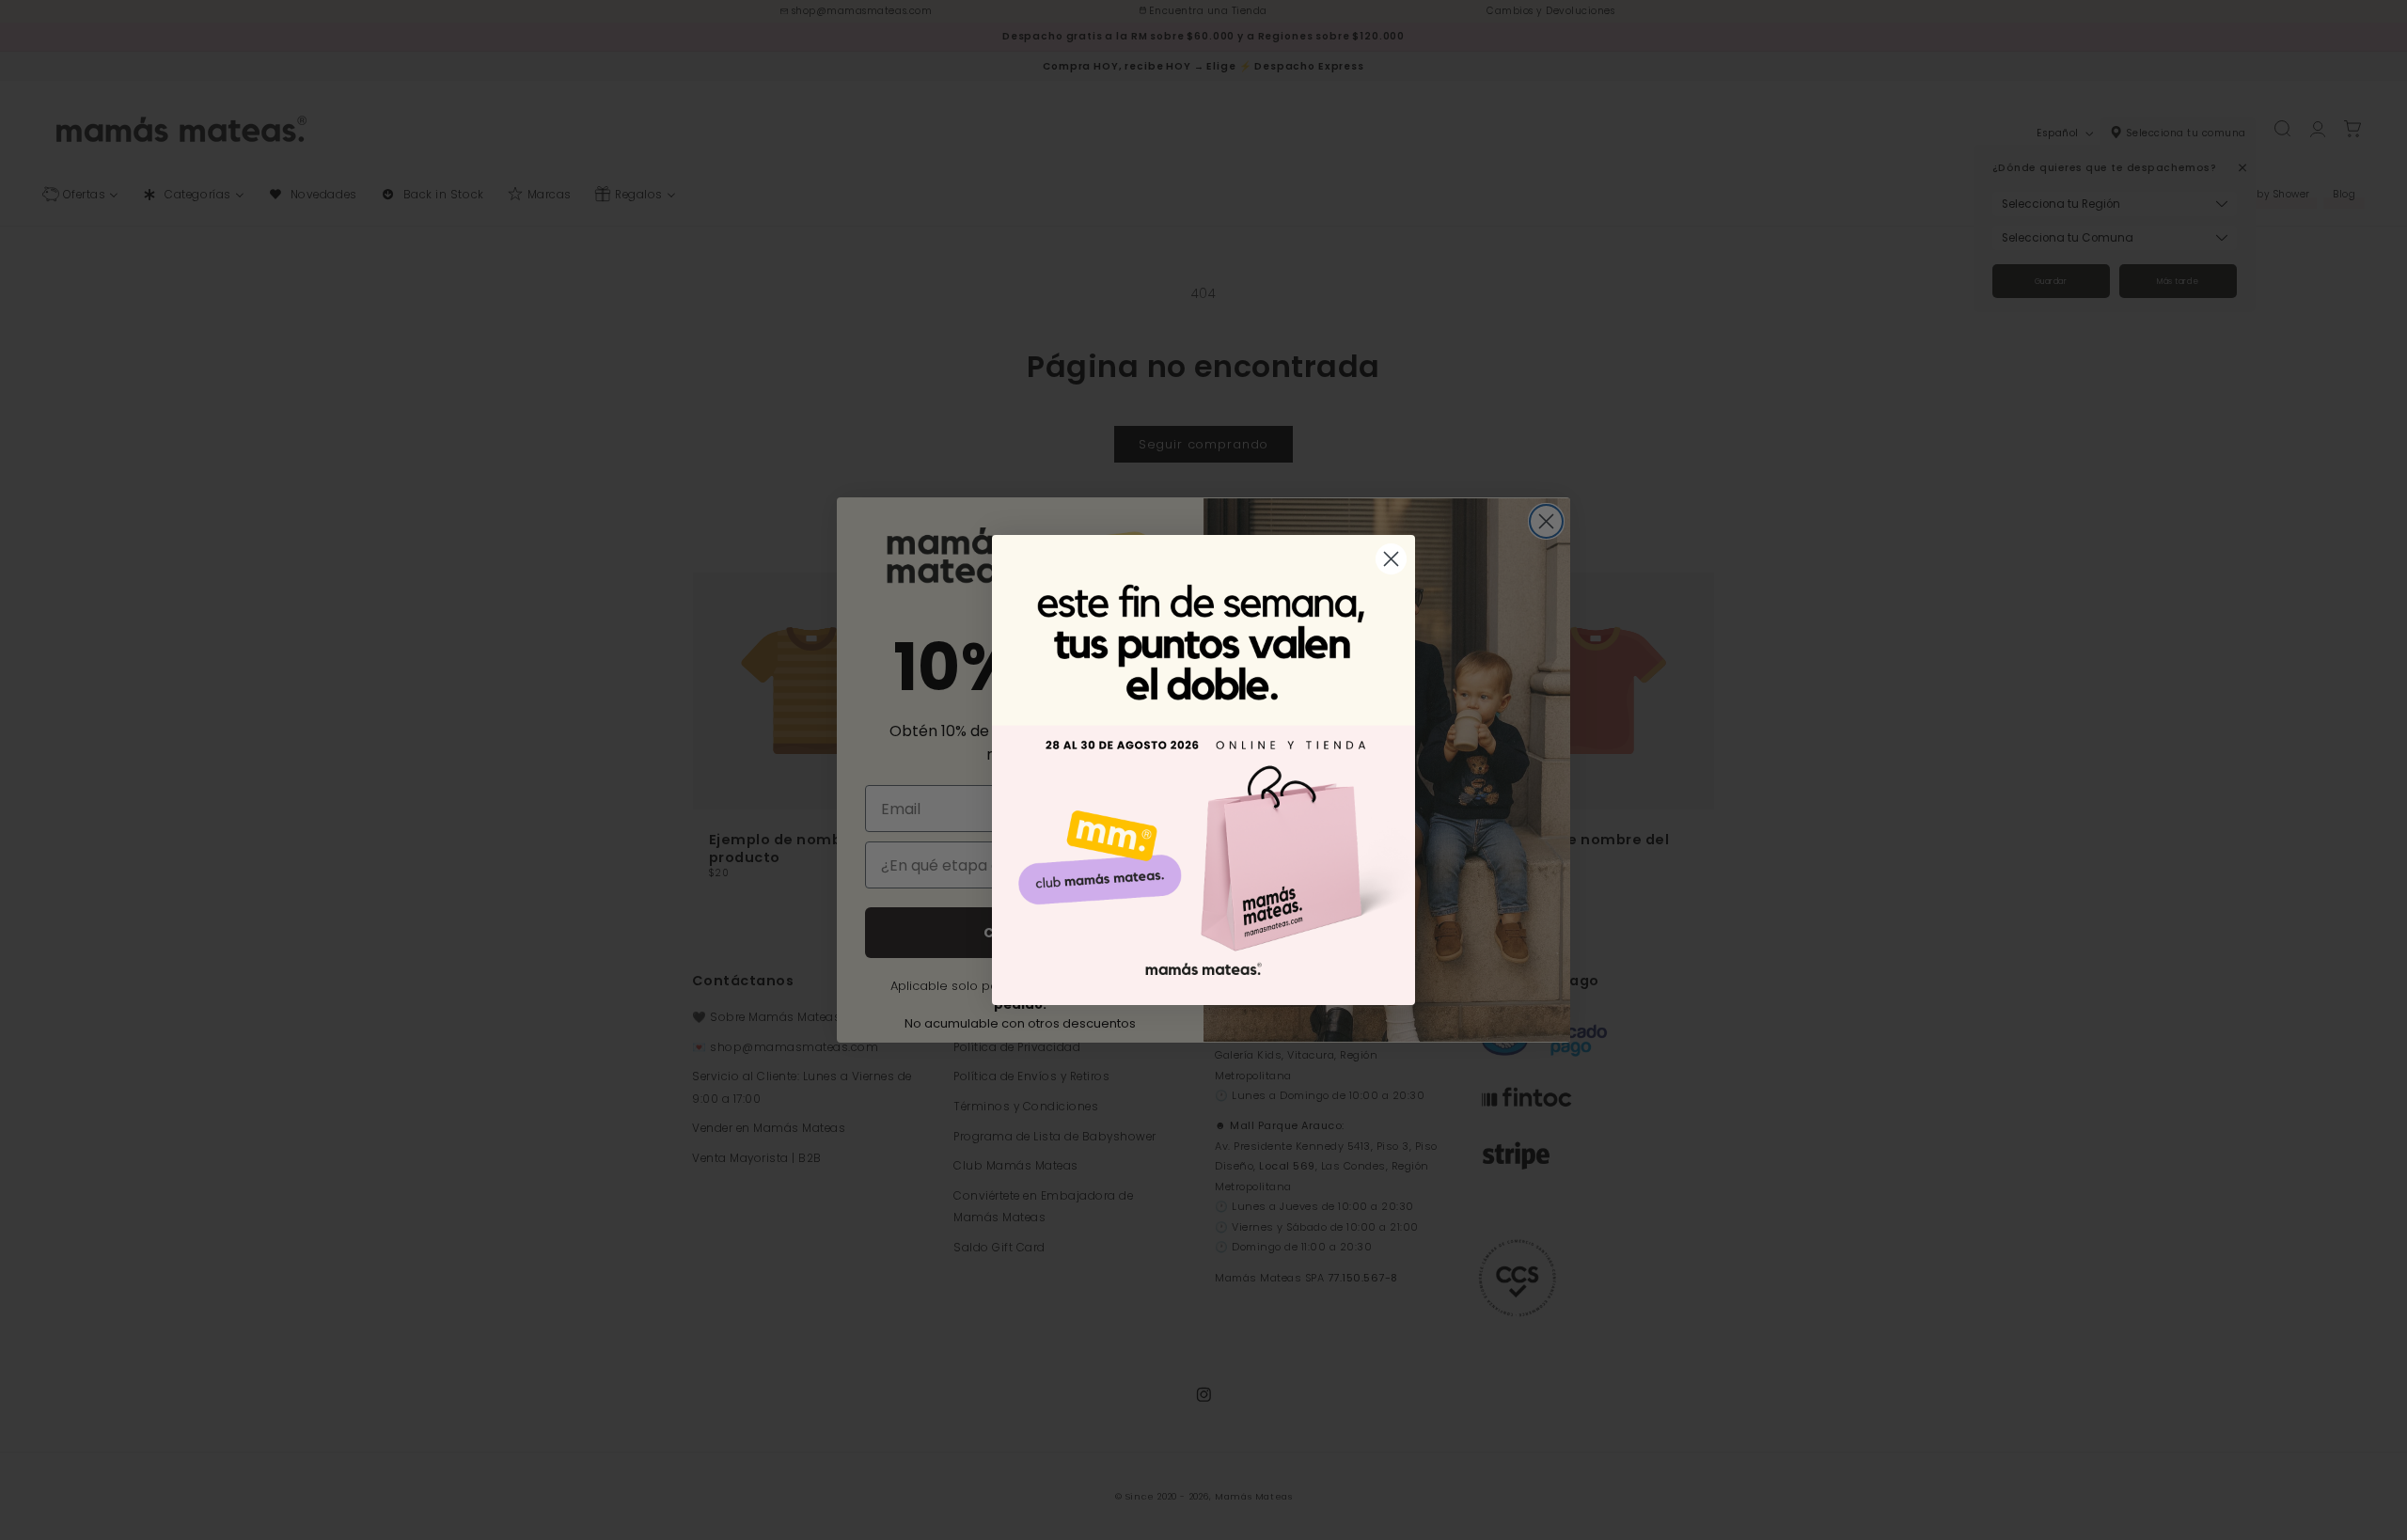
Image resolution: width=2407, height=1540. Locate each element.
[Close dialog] (1391, 559)
